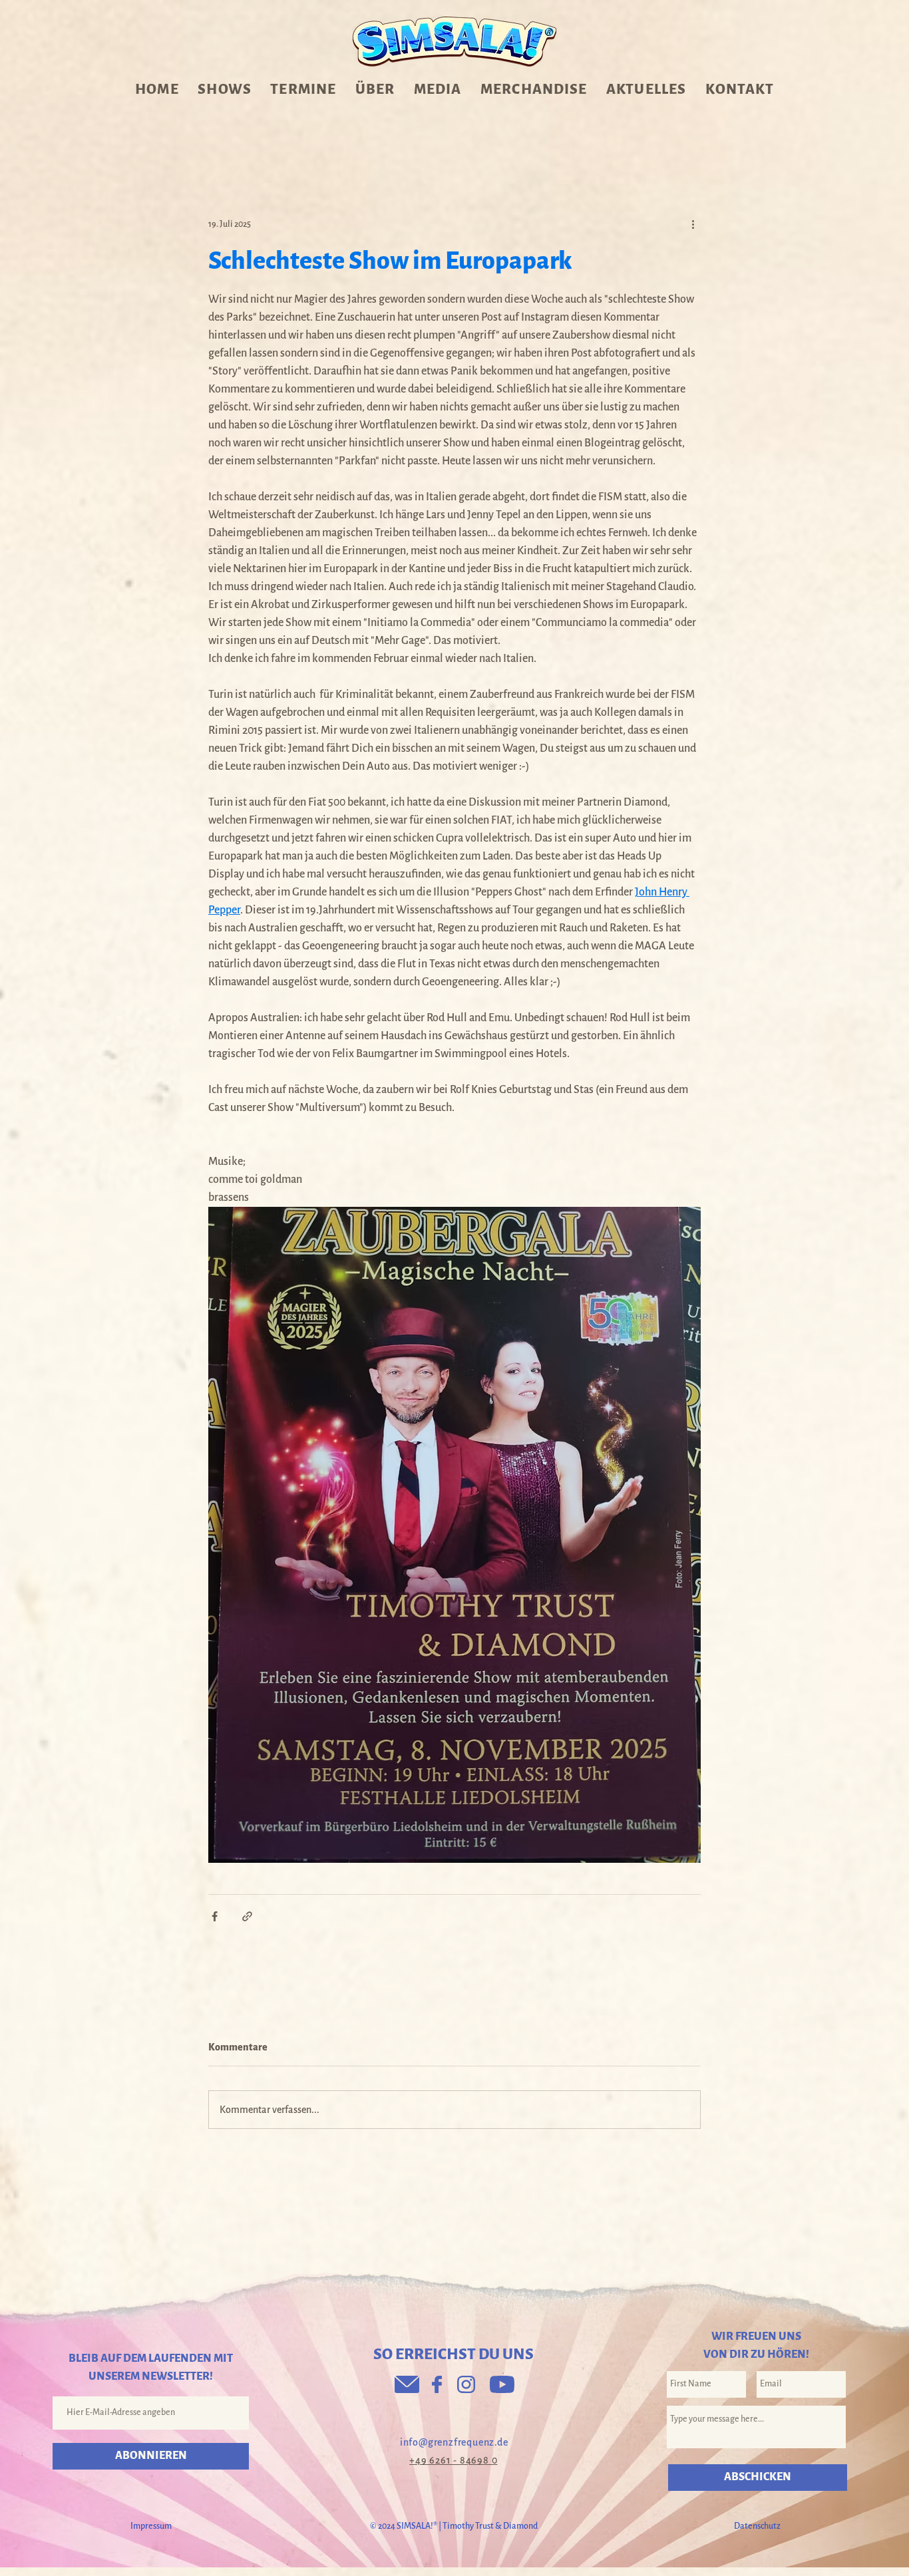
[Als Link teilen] (247, 1916)
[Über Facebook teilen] (215, 1916)
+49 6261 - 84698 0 (453, 2460)
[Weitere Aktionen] (693, 224)
